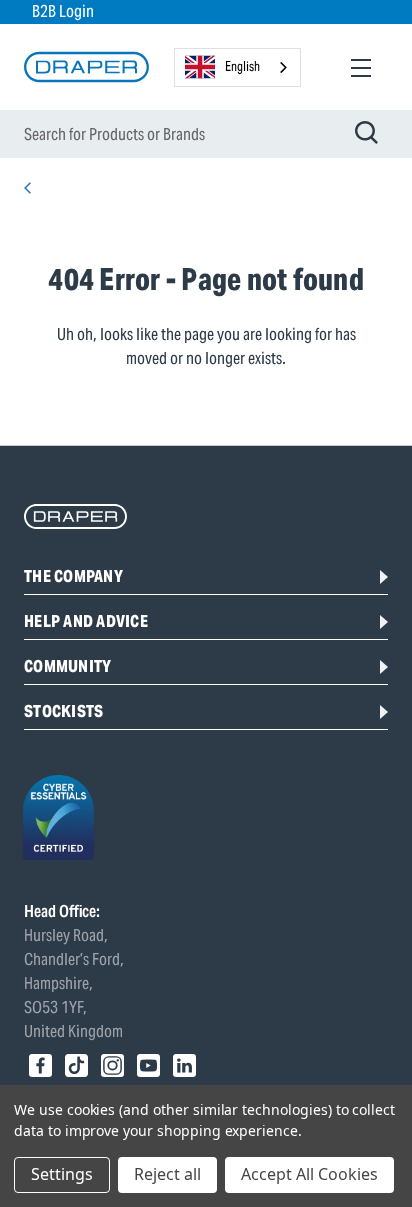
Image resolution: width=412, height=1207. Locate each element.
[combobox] (237, 67)
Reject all (167, 1174)
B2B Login (63, 11)
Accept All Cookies (309, 1174)
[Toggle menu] (360, 67)
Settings (62, 1174)
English (242, 66)
